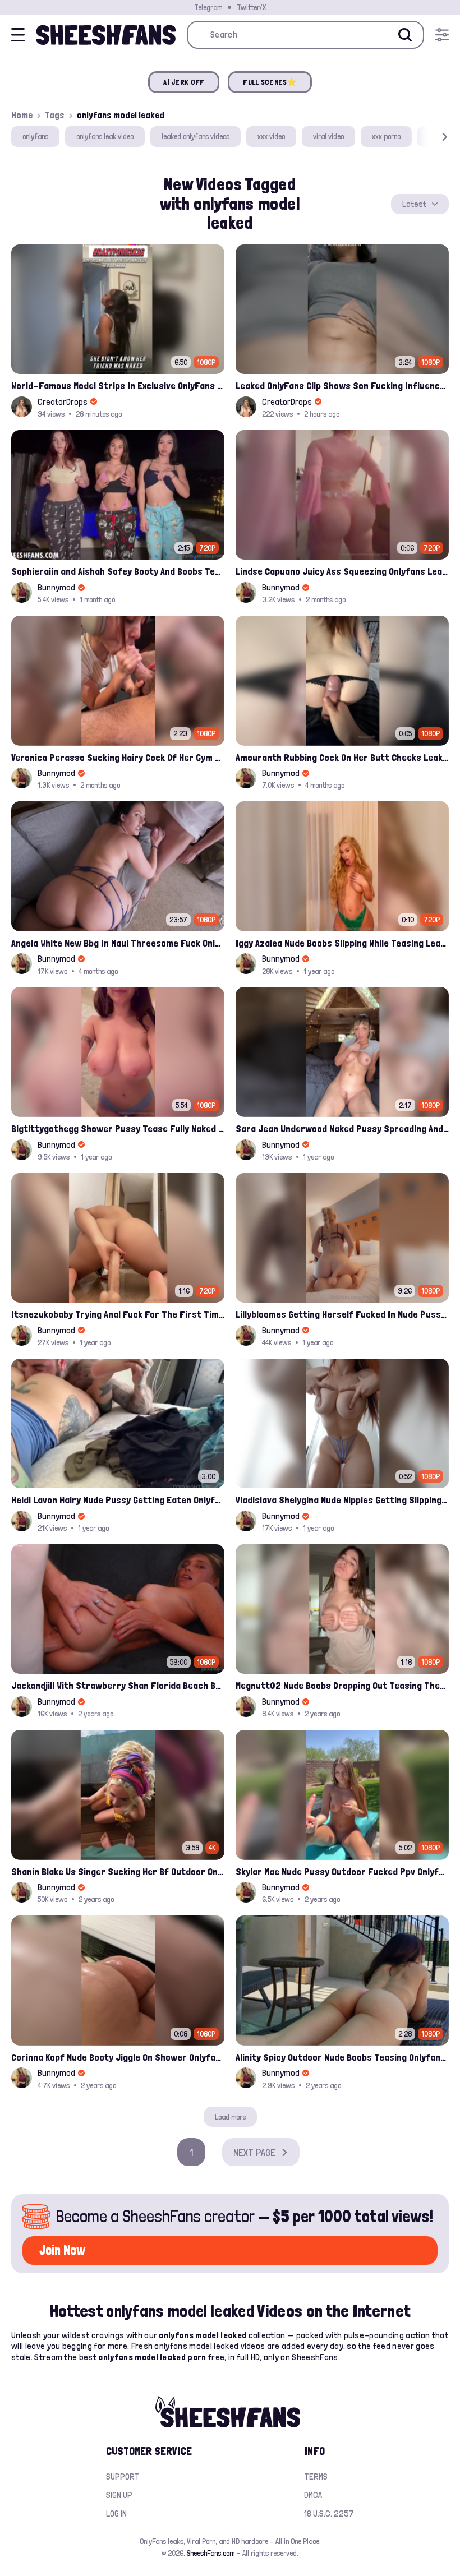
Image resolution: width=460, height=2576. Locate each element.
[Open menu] (442, 35)
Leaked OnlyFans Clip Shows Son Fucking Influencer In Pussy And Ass (342, 386)
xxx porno (386, 136)
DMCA (313, 2495)
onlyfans (35, 136)
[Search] (405, 35)
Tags (55, 115)
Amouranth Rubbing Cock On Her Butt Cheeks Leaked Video (342, 757)
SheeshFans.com (211, 2553)
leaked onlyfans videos (196, 136)
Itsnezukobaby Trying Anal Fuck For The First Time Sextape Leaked (118, 1314)
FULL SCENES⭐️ (270, 82)
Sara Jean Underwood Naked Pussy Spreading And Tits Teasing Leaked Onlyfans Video (342, 1128)
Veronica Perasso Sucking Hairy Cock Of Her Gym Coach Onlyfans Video (118, 757)
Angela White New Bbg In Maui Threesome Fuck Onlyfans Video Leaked (118, 943)
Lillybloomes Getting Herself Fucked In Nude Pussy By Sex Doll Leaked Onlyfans (342, 1314)
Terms (316, 2476)
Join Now (62, 2250)
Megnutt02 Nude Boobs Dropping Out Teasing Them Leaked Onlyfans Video (342, 1685)
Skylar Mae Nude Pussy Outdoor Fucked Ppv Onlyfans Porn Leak (342, 1871)
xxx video (271, 136)
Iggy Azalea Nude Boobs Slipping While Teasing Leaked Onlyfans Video (342, 943)
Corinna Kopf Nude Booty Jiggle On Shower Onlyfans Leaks (118, 2057)
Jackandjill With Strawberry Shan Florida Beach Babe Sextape (118, 1685)
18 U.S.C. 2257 (329, 2513)
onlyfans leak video (105, 136)
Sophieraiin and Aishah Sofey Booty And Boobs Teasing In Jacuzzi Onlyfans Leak (118, 571)
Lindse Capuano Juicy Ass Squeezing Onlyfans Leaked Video (342, 571)
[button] (429, 137)
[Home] (106, 35)
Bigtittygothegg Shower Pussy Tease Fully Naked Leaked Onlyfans (118, 1128)
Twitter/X (251, 7)
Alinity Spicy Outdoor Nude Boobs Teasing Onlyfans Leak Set (342, 2057)
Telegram (208, 7)
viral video (328, 136)
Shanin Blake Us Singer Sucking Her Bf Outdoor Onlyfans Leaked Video (118, 1871)
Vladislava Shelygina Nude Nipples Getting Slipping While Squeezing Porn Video (342, 1500)
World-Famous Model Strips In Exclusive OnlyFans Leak (118, 386)
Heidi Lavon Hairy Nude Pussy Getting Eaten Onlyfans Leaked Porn (118, 1500)
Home (22, 115)
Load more (230, 2117)
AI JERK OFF (184, 82)
